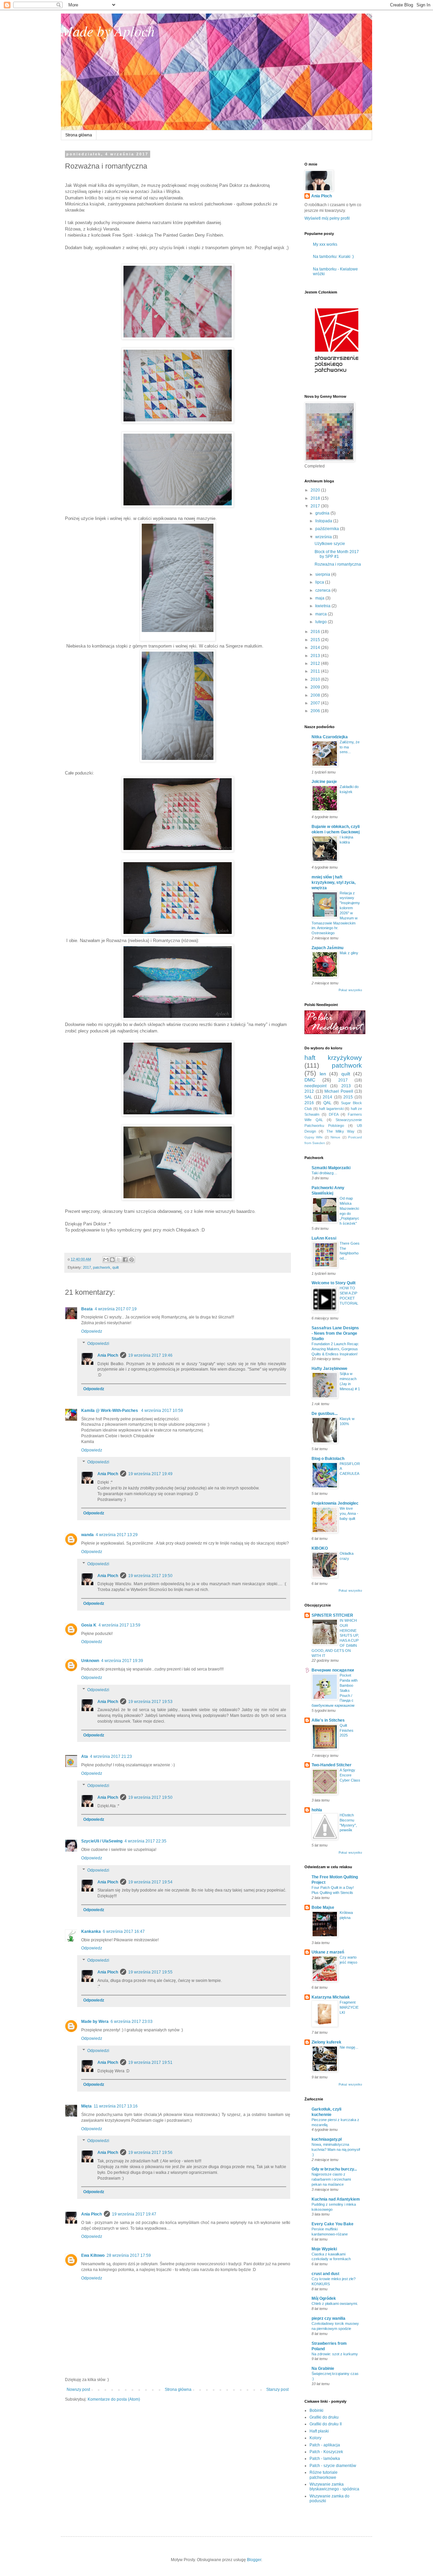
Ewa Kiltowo (93, 2255)
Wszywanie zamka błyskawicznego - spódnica (334, 2487)
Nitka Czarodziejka (330, 737)
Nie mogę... (349, 2047)
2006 (316, 711)
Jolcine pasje (324, 782)
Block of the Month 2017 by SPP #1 (337, 554)
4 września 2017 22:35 (145, 1841)
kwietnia (323, 606)
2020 (316, 490)
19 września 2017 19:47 (134, 2214)
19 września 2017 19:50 (150, 1576)
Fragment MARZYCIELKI (349, 2007)
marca (322, 614)
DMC (310, 1080)
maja (320, 598)
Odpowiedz (92, 1331)
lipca (320, 582)
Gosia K (89, 1625)
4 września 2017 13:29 (117, 1535)
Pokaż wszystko (350, 990)
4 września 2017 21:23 (111, 1756)
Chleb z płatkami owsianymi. (335, 2304)
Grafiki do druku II (326, 2424)
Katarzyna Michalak (331, 1997)
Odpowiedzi (98, 1344)
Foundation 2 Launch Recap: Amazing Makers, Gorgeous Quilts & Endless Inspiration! (335, 1349)
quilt (116, 1267)
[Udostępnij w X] (119, 1260)
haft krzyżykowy (333, 1058)
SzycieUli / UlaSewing (102, 1841)
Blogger (254, 2560)
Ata (85, 1756)
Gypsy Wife (314, 1137)
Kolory (315, 2438)
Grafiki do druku (324, 2417)
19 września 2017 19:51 (150, 2062)
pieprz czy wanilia (328, 2318)
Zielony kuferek (326, 2042)
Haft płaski (319, 2431)
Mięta (86, 2106)
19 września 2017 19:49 (150, 1474)
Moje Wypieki (324, 2249)
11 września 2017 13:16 (116, 2106)
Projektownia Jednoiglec (335, 1503)
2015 (316, 640)
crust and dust (325, 2274)
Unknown (90, 1661)
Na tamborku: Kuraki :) (333, 257)
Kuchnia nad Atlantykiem (336, 2199)
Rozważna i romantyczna (338, 564)
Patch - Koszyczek (326, 2452)
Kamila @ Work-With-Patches (110, 1411)
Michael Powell (339, 1091)
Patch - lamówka (325, 2459)
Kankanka (91, 1931)
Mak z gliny (349, 953)
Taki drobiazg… (324, 1173)
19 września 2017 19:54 (150, 1882)
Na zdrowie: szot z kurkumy (335, 2354)
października (328, 529)
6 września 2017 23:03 (132, 2022)
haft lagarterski (331, 1109)
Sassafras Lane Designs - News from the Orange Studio (335, 1333)
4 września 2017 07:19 (116, 1309)
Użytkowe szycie (330, 544)
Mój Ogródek (324, 2298)
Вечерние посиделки (333, 1670)
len (323, 1074)
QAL (327, 1103)
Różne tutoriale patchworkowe (324, 2475)
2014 (316, 648)
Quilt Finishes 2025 (347, 1730)
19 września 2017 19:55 (150, 1972)
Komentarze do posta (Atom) (114, 2399)
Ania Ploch (108, 1355)
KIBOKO (320, 1548)
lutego (322, 622)
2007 (316, 703)
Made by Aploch (108, 30)
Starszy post (277, 2389)
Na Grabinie (323, 2368)
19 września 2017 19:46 (150, 1355)
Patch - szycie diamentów (333, 2466)
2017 (87, 1267)
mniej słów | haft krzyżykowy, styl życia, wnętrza (334, 882)
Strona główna (79, 135)
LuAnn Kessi (324, 1238)
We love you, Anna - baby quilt (349, 1513)
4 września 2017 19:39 (122, 1661)
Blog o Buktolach (328, 1459)
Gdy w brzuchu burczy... (334, 2169)
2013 (316, 656)
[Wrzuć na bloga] (112, 1260)
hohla (317, 1810)
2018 (316, 498)
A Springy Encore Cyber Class (350, 1775)
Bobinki (316, 2410)
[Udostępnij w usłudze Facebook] (125, 1260)
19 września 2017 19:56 (150, 2153)
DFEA (334, 1114)
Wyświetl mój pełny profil (327, 218)
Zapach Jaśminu (327, 948)
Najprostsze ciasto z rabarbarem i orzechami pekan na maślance (331, 2179)
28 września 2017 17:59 (129, 2255)
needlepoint (315, 1086)
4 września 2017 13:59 (119, 1625)
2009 (316, 687)
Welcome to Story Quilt (334, 1283)
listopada (324, 521)
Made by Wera (95, 2022)
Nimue (335, 1137)
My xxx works (325, 244)
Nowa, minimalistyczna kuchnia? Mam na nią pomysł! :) (336, 2149)
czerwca (323, 590)
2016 (316, 632)
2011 (316, 671)
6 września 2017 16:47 (124, 1931)
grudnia (323, 513)
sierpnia (323, 574)
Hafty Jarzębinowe (329, 1369)
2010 (316, 679)
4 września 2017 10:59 (162, 1411)
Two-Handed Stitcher (332, 1765)
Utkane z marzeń (328, 1952)
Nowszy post (78, 2389)
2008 (316, 695)
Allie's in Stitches (328, 1720)
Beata (87, 1309)
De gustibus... (325, 1414)
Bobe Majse (323, 1907)
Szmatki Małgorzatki (331, 1168)
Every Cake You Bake (333, 2224)
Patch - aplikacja (325, 2445)
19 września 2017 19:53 (150, 1702)
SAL (308, 1097)
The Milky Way (340, 1131)
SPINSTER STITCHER (332, 1615)
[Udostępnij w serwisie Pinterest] (132, 1260)
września (324, 537)
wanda (87, 1535)
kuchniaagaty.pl (327, 2139)
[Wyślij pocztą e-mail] (106, 1260)
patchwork (102, 1267)
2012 (316, 663)
